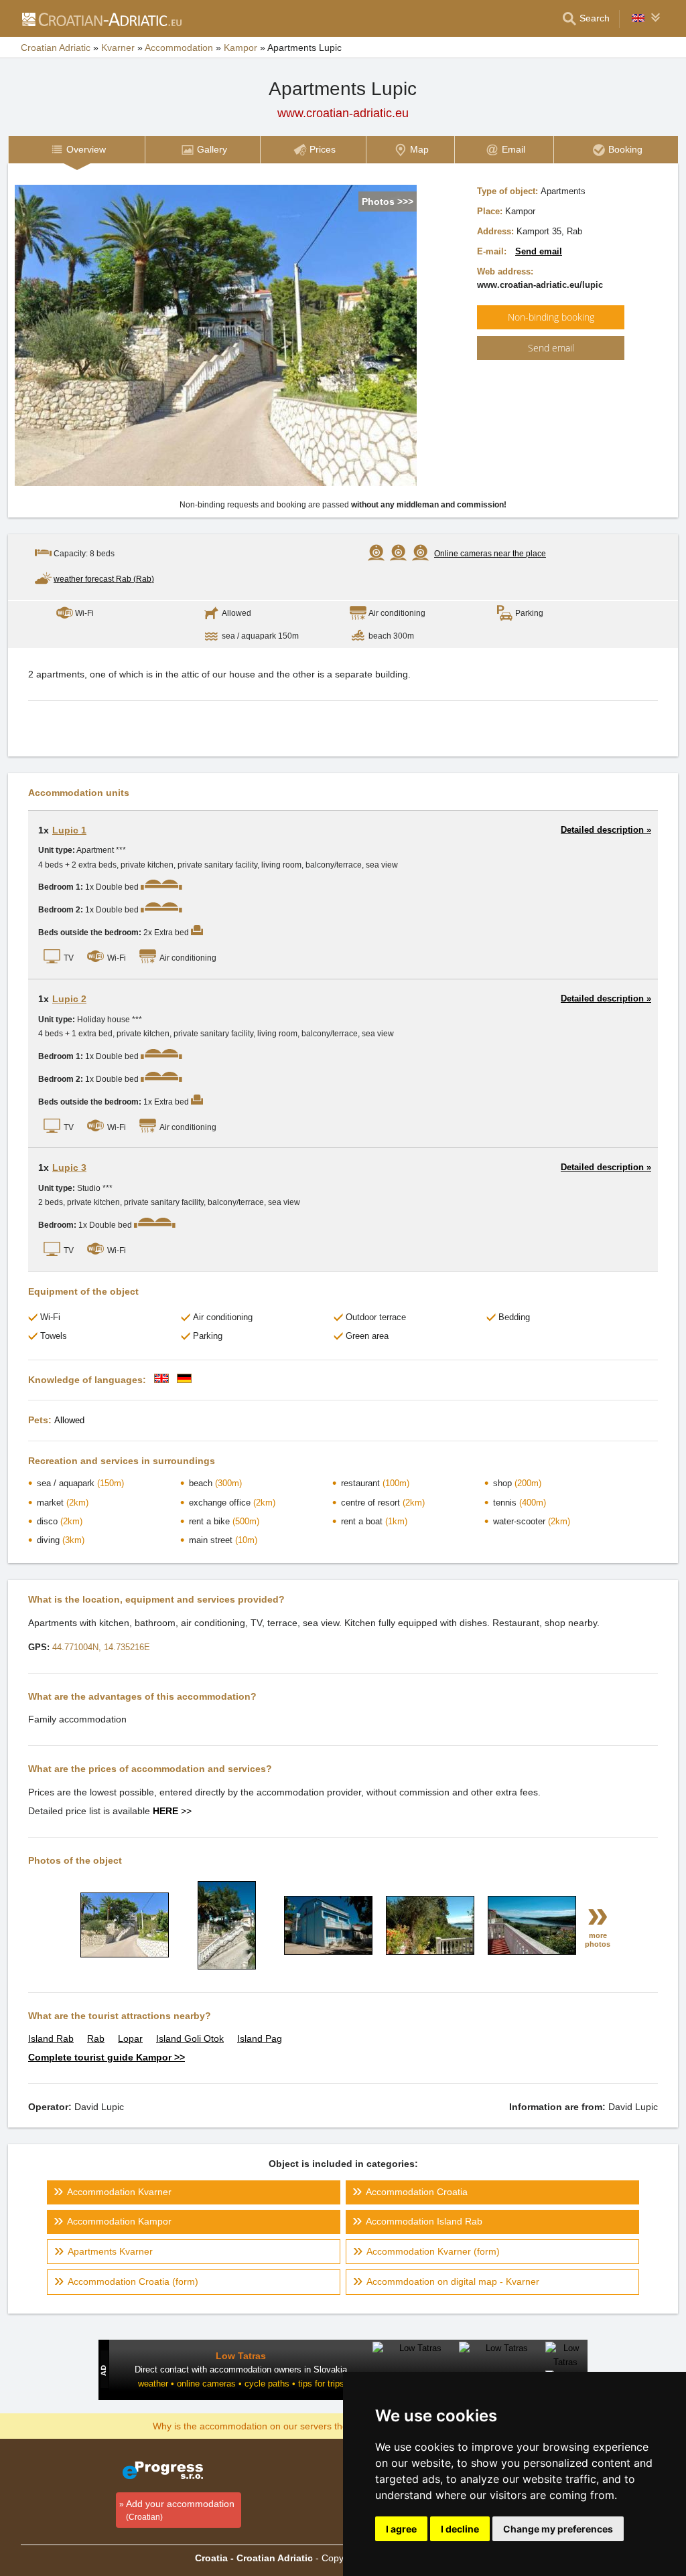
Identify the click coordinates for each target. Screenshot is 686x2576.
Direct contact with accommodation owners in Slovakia (241, 2369)
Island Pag (260, 2038)
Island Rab (51, 2038)
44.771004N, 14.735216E (101, 1647)
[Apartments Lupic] (125, 1954)
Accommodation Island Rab (424, 2221)
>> (172, 1811)
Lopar (130, 2038)
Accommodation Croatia (417, 2192)
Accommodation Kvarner (119, 2192)
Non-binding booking (551, 317)
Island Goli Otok (190, 2038)
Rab (96, 2038)
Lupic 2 (69, 999)
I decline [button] (460, 2529)
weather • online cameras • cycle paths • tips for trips (241, 2384)
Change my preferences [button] (558, 2529)
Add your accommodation (180, 2510)
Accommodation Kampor (119, 2221)
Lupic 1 (69, 830)
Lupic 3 (69, 1168)
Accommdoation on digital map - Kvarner (453, 2281)
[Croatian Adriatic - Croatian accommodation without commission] (101, 19)
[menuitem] (76, 150)
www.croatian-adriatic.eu (343, 113)
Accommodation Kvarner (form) (433, 2251)
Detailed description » (606, 830)
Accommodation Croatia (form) (133, 2281)
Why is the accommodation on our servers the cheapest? (274, 2425)
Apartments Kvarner (110, 2251)
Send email (539, 251)
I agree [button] (401, 2529)
